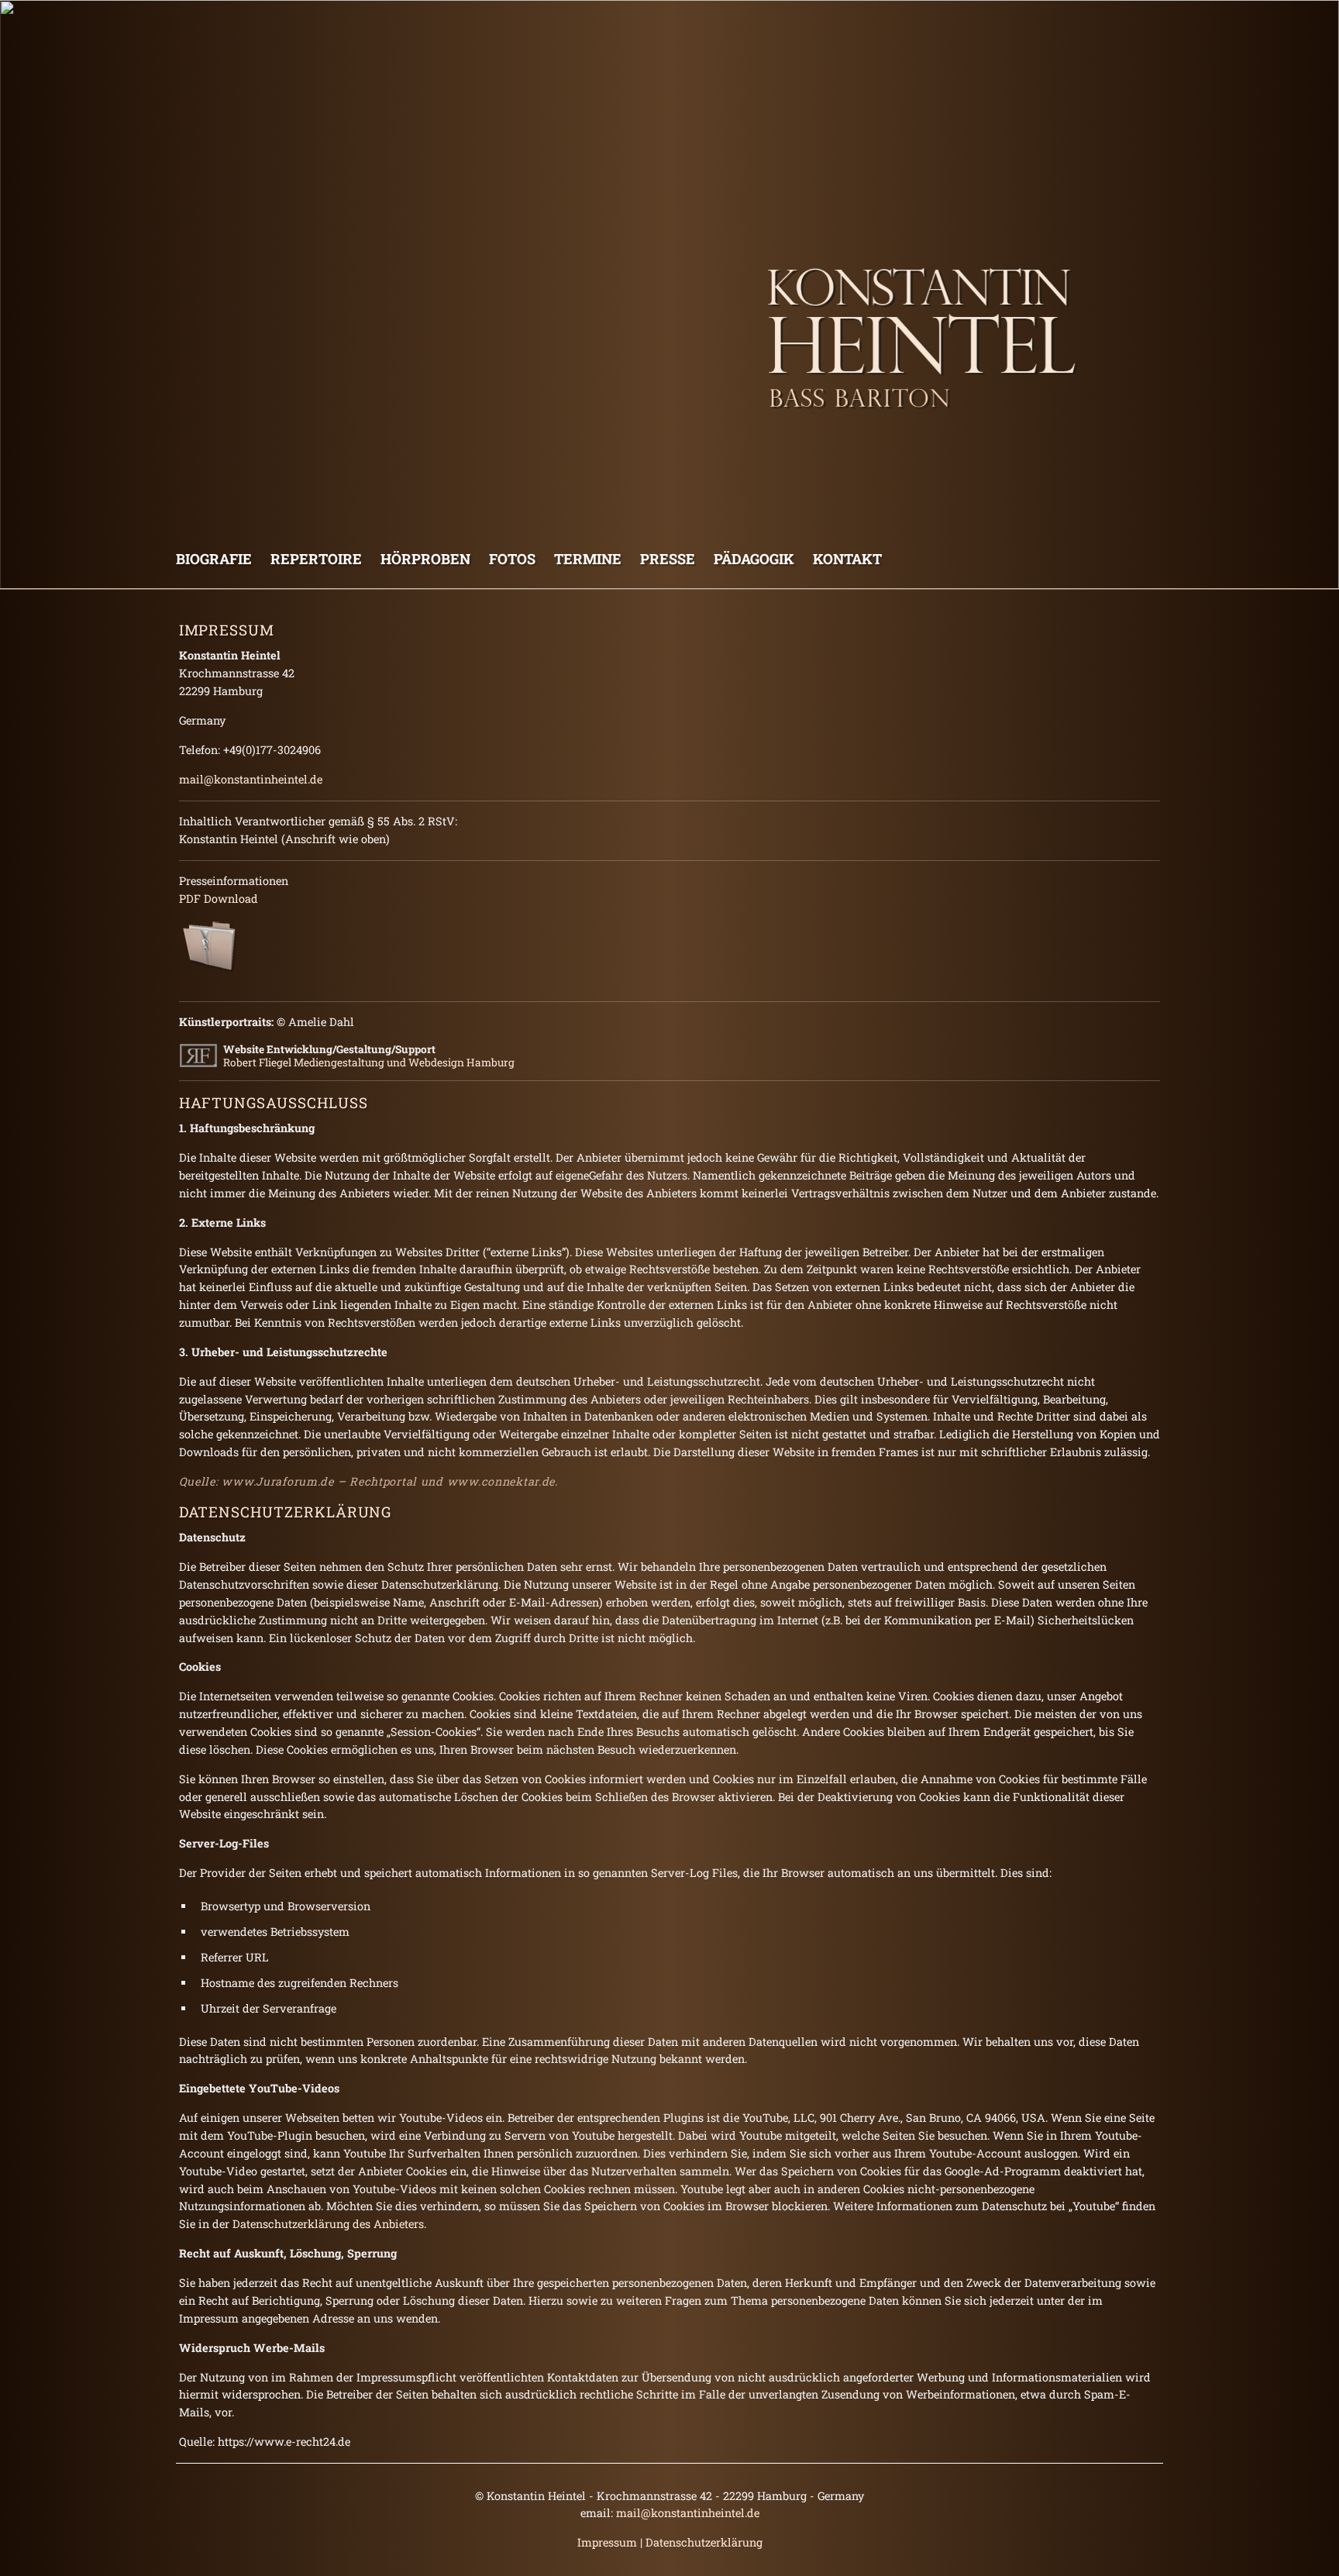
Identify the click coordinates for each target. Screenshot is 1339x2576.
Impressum (607, 2542)
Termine (588, 559)
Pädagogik (754, 559)
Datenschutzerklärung (704, 2542)
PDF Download (219, 899)
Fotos (512, 559)
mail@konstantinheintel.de (251, 779)
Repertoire (316, 559)
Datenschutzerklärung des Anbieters (328, 2224)
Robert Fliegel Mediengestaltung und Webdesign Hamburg (369, 1062)
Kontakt (847, 559)
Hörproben (425, 559)
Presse (668, 559)
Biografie (214, 559)
